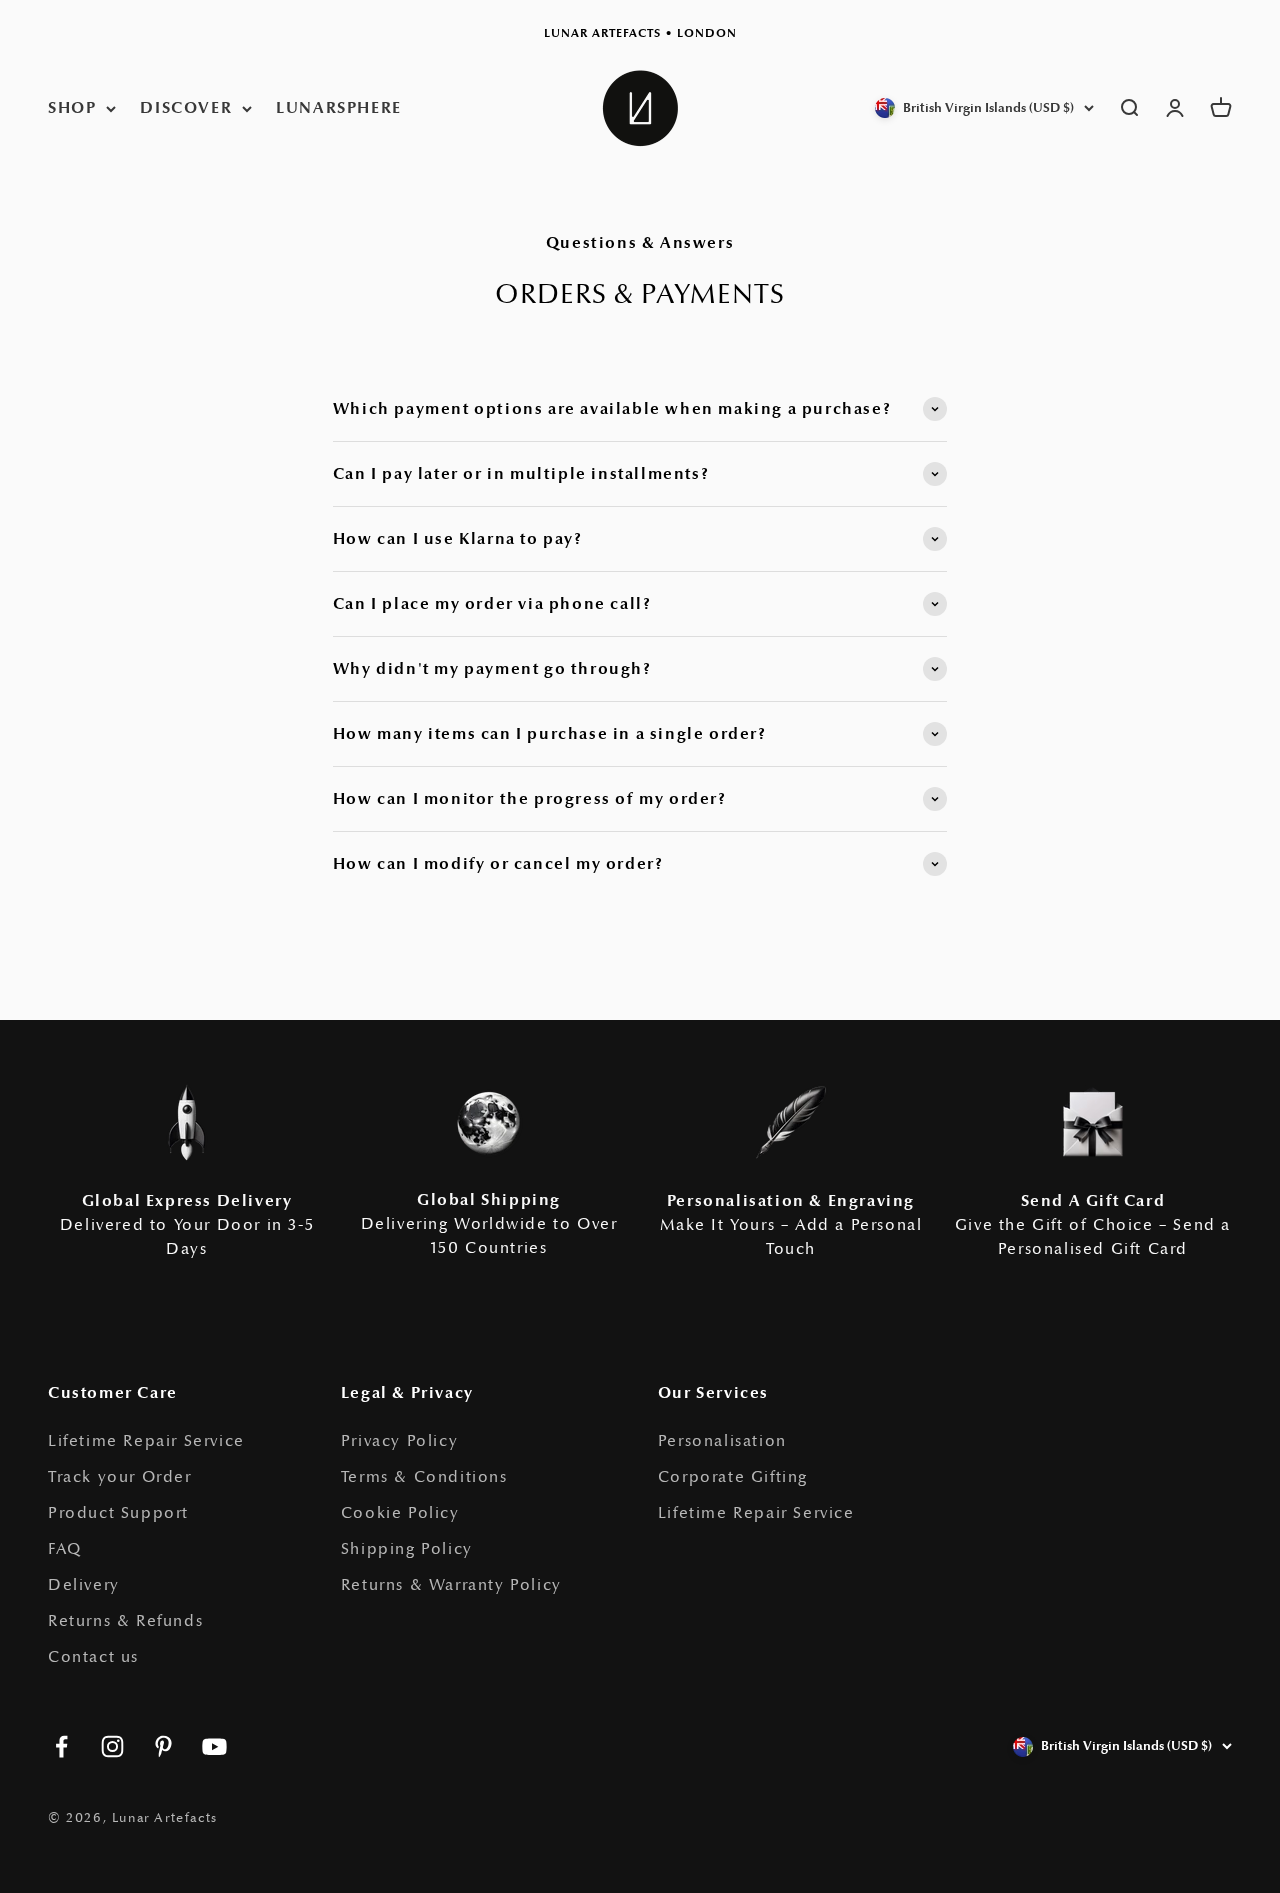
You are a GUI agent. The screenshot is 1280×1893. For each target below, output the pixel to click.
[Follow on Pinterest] (163, 1746)
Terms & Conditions (424, 1477)
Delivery (84, 1585)
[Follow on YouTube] (214, 1746)
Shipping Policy (407, 1549)
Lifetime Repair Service (146, 1441)
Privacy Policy (399, 1441)
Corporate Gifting (733, 1477)
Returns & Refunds (125, 1621)
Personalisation (722, 1441)
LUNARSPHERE (339, 108)
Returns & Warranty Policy (451, 1585)
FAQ (65, 1549)
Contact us (93, 1657)
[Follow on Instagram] (112, 1746)
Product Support (118, 1513)
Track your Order (120, 1477)
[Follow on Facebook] (61, 1746)
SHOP (72, 108)
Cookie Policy (400, 1513)
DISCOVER (186, 108)
